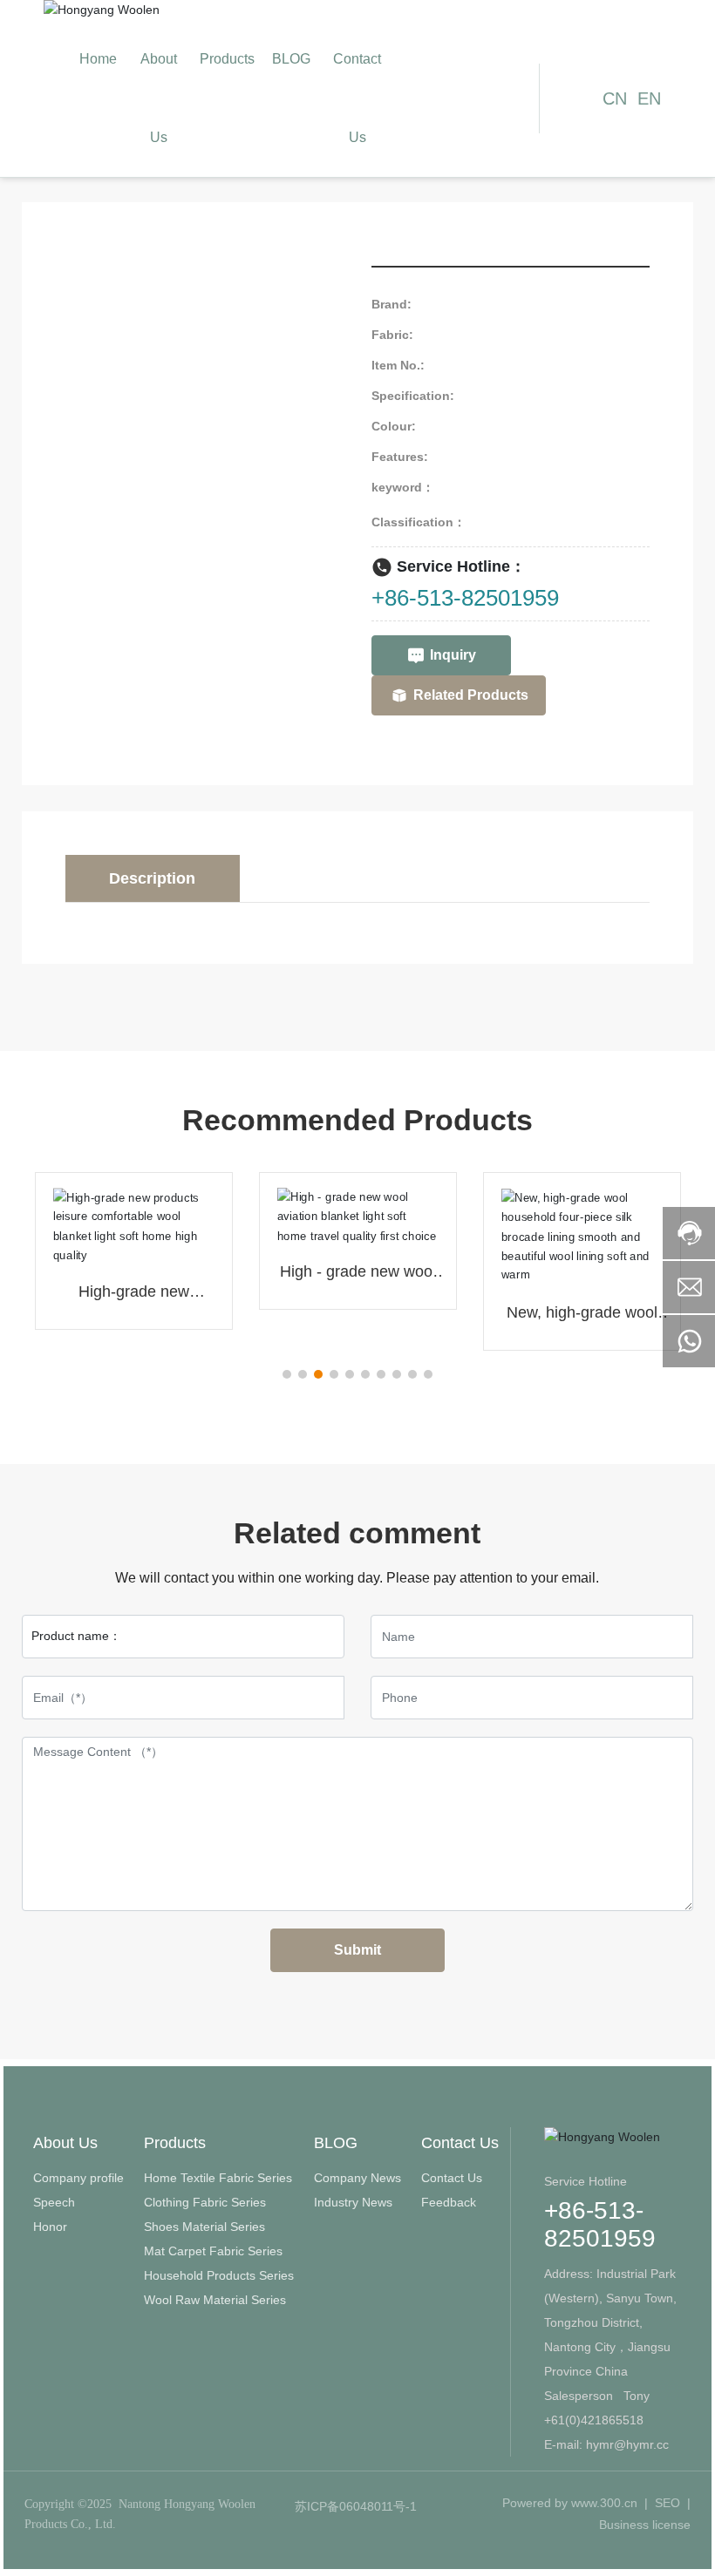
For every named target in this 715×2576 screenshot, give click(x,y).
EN (649, 98)
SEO (667, 2503)
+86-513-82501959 (465, 598)
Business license (645, 2525)
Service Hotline (586, 2181)
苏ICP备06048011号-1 (356, 2506)
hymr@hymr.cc (627, 2444)
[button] (287, 1374)
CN (615, 98)
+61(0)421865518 (596, 2420)
